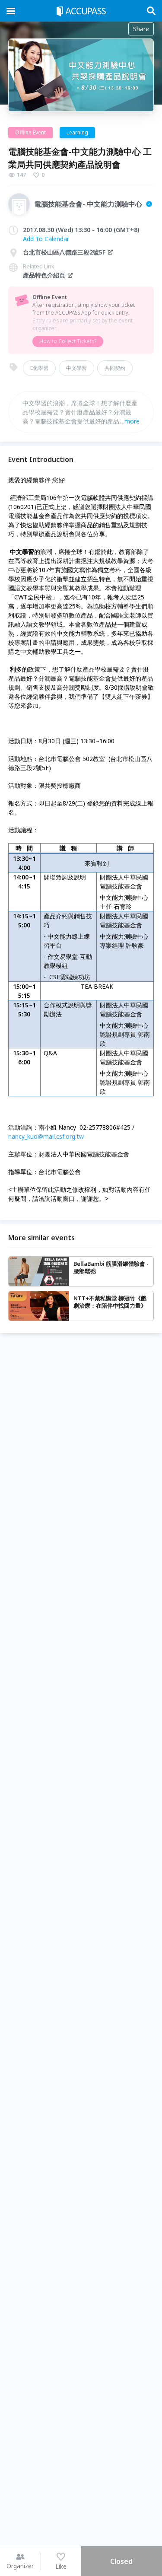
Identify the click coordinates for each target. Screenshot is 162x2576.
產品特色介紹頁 (44, 275)
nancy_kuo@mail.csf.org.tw (46, 1136)
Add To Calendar (46, 239)
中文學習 (76, 368)
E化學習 (39, 368)
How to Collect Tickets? (68, 341)
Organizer (20, 2566)
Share (141, 29)
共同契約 (115, 368)
